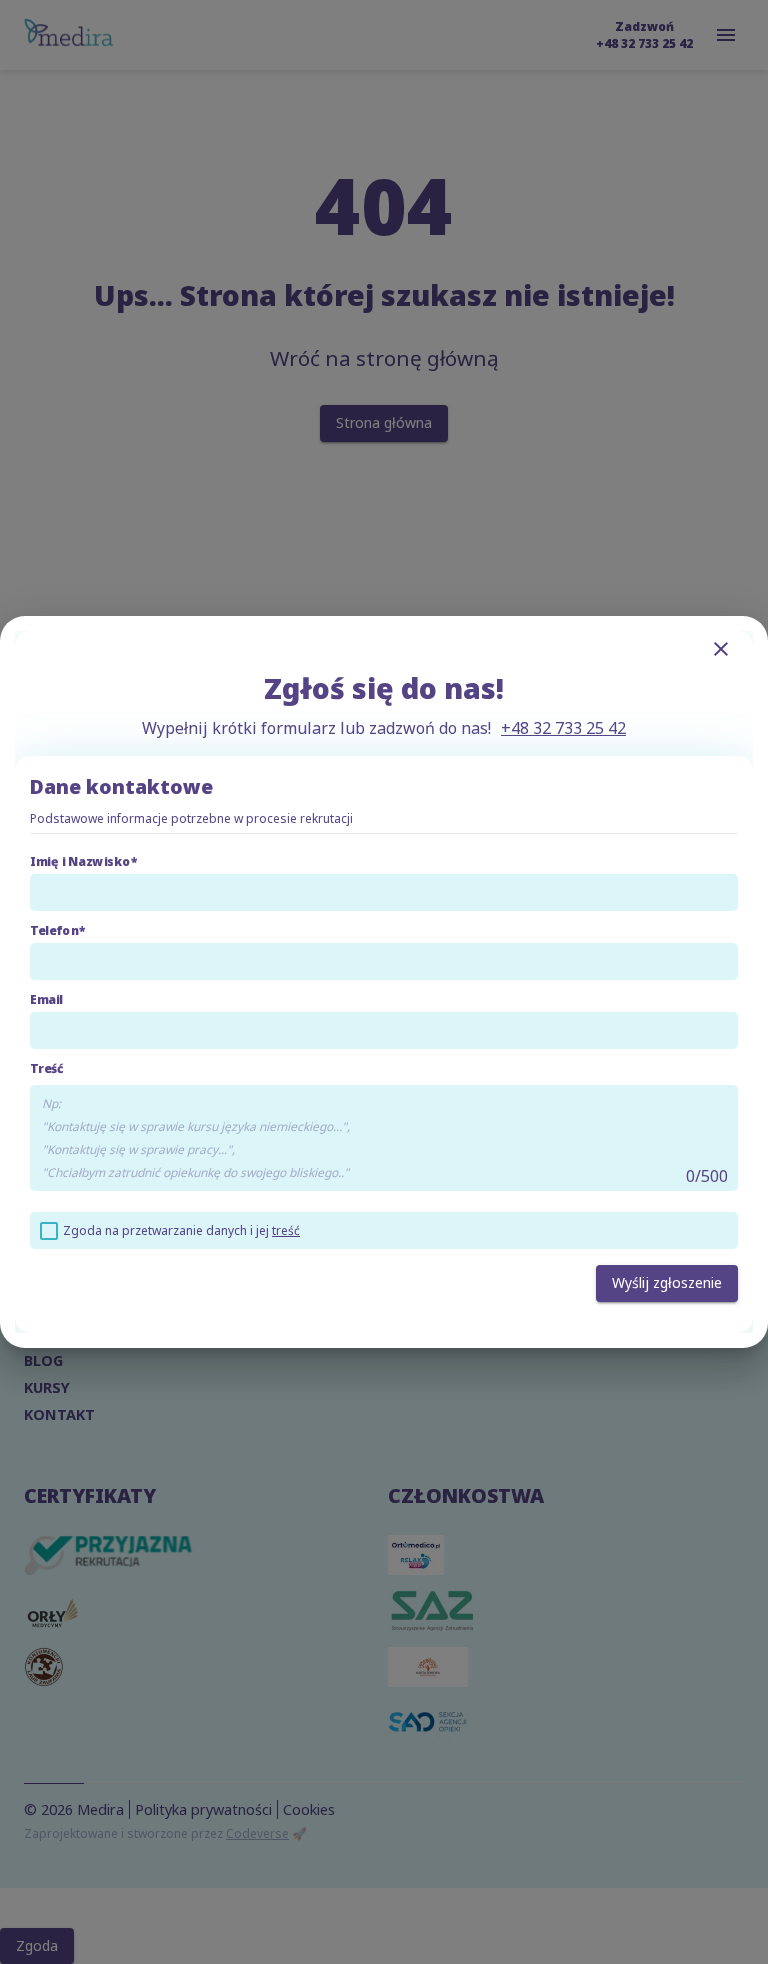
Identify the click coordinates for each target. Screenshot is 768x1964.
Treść (47, 1068)
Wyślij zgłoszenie (667, 1282)
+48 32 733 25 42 (563, 728)
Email (46, 999)
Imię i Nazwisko (80, 861)
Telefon (54, 930)
